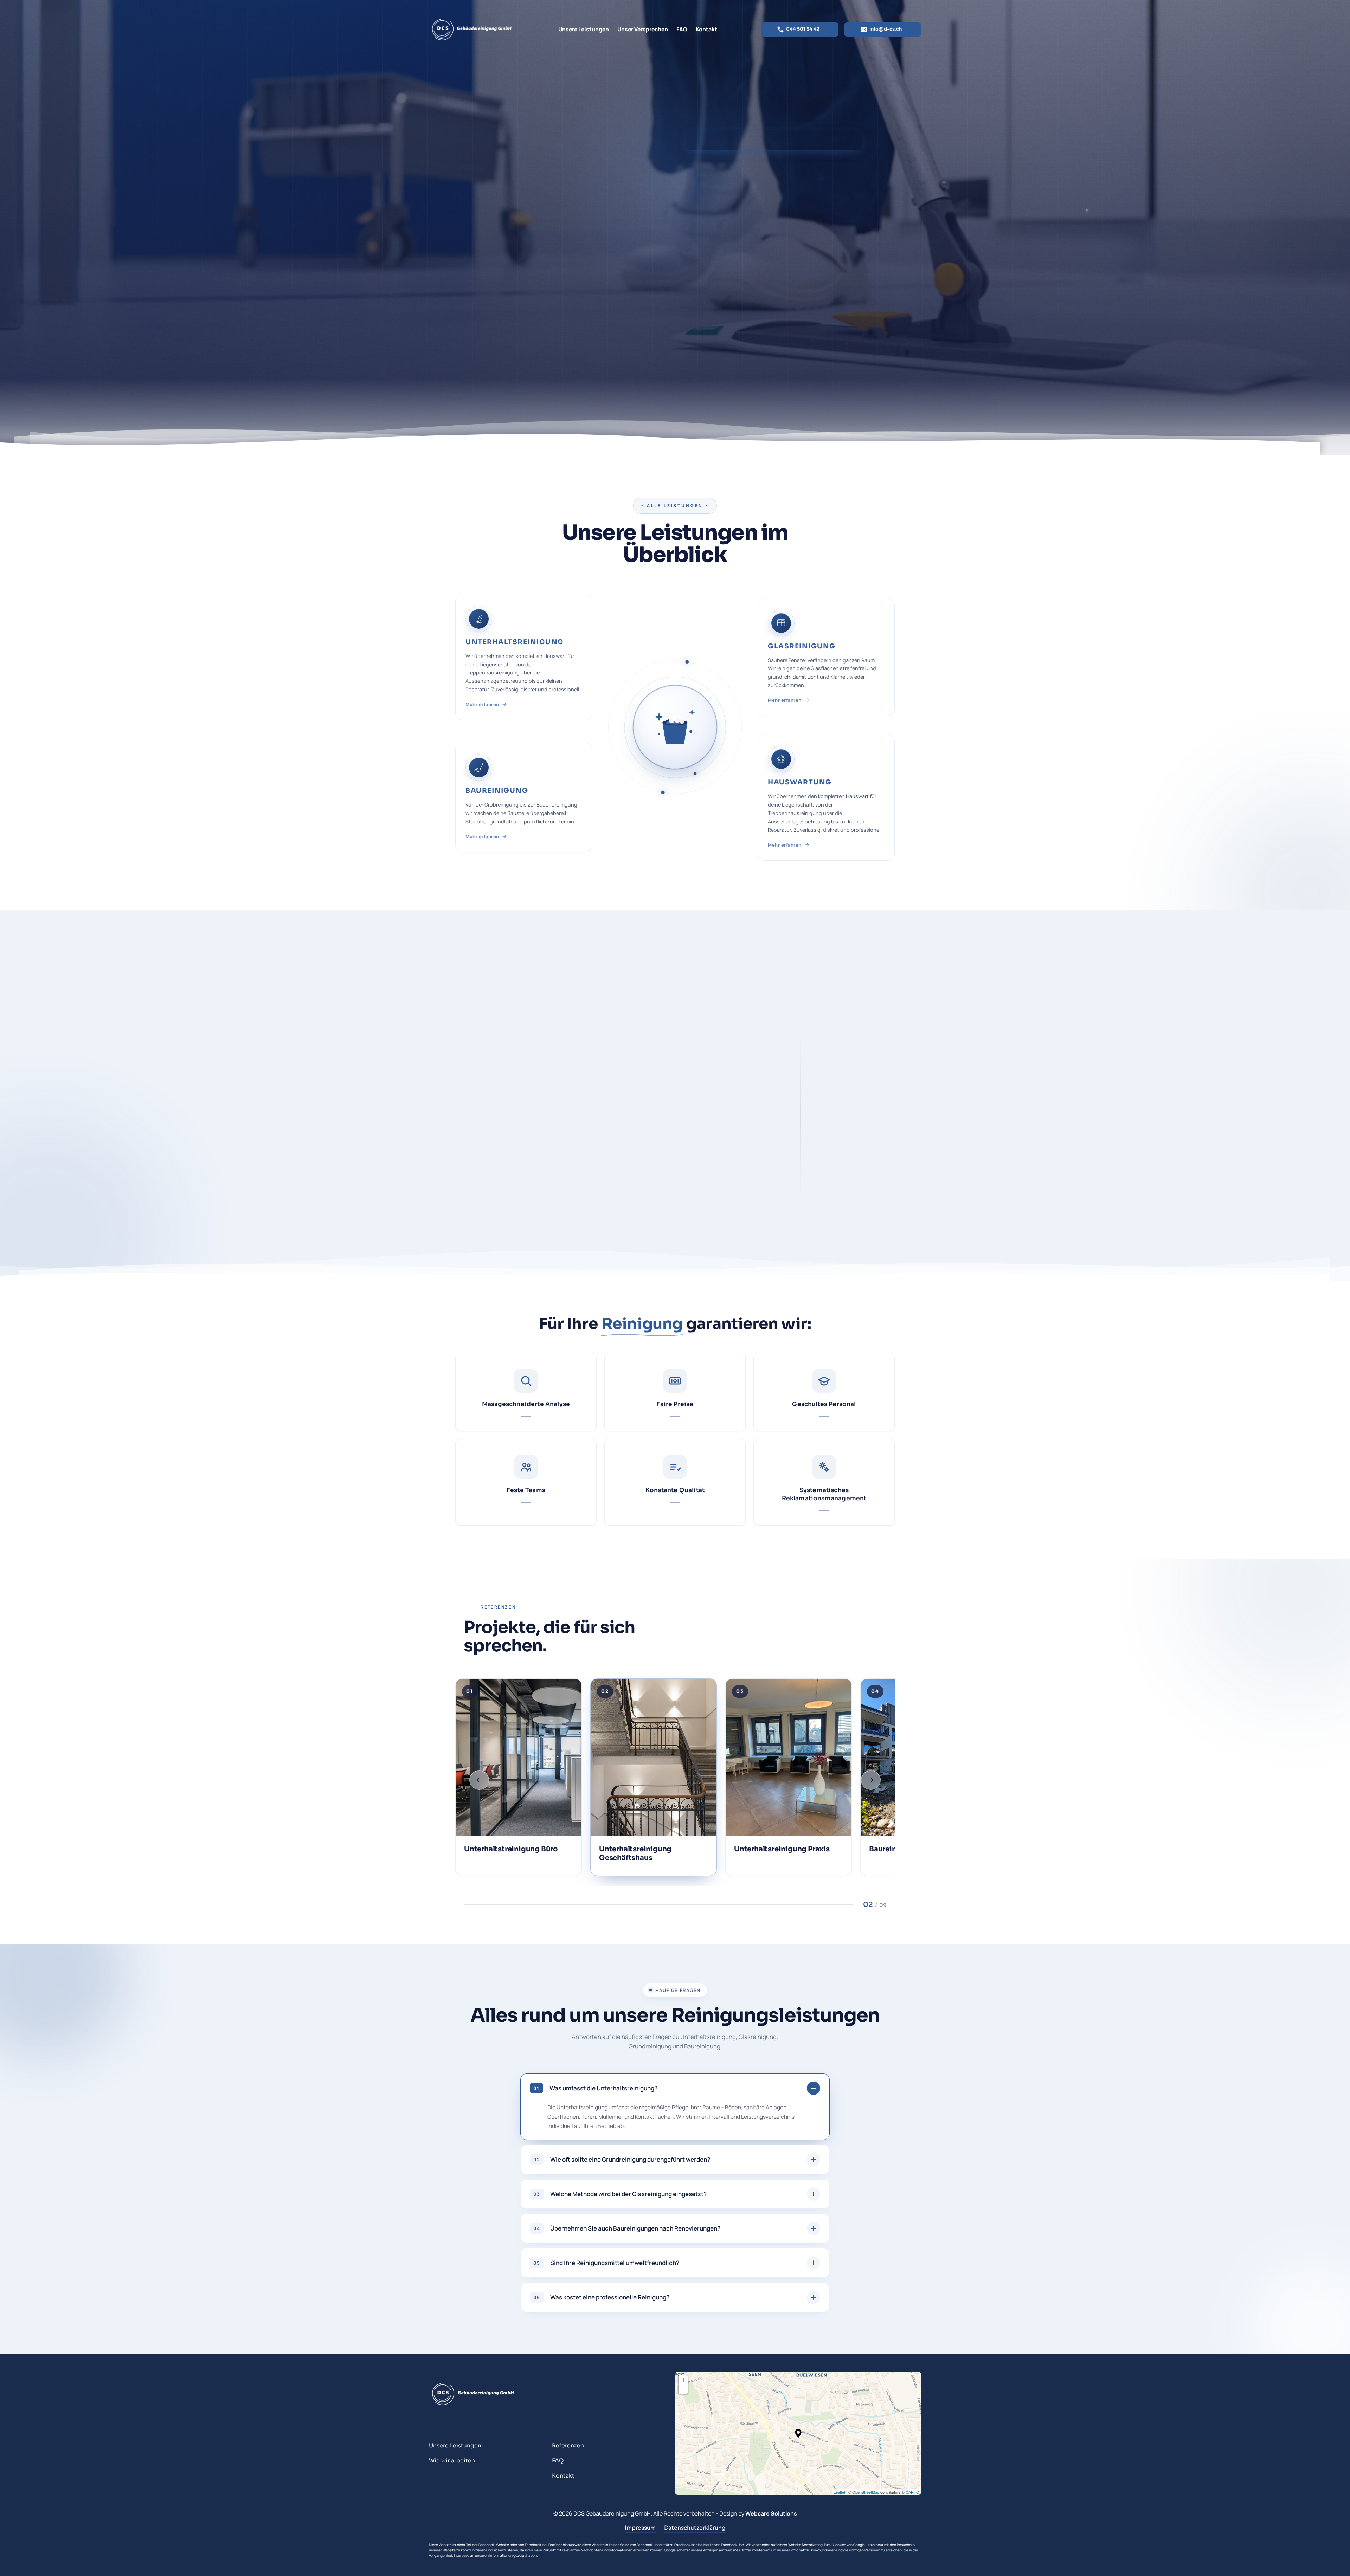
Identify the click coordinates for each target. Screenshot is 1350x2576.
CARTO (912, 2492)
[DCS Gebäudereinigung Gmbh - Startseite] (472, 29)
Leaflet (839, 2492)
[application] (798, 2433)
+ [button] (683, 2380)
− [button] (683, 2389)
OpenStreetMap (866, 2492)
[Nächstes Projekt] (871, 1780)
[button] (524, 657)
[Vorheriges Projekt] (479, 1780)
